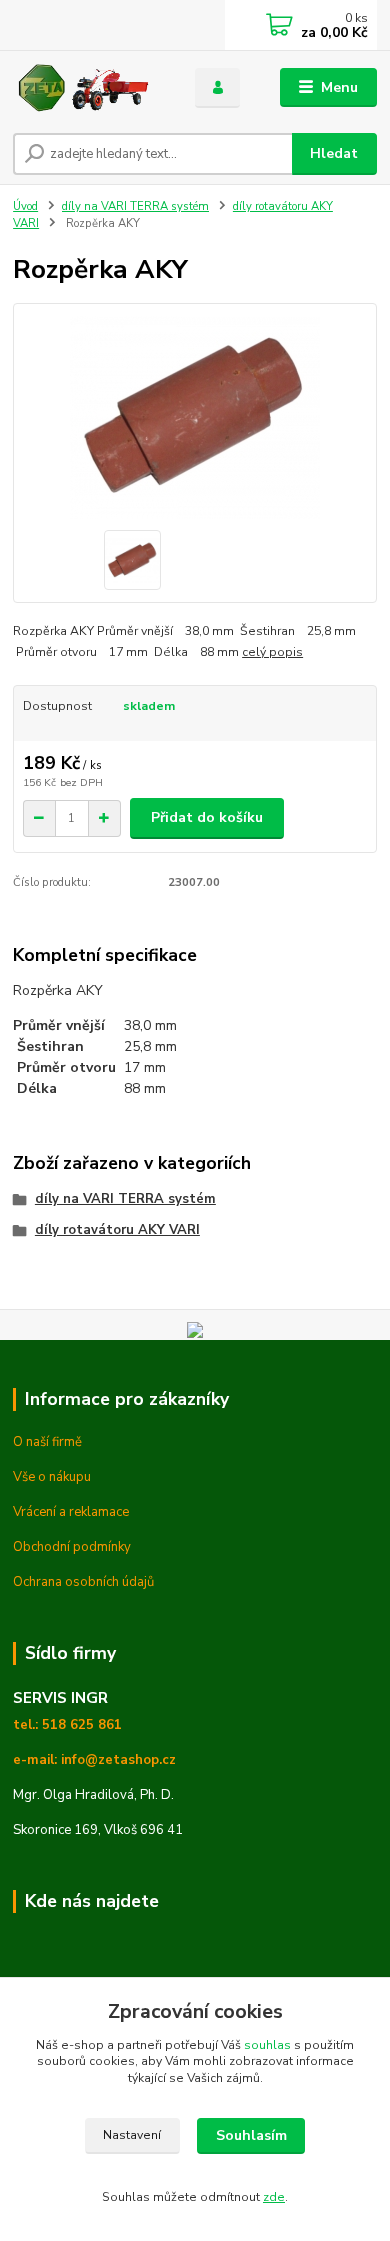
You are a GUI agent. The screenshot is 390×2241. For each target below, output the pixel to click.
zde (274, 2197)
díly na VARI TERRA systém (135, 206)
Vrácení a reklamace (71, 1512)
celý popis (272, 652)
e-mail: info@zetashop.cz (94, 1760)
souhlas (267, 2045)
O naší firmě (47, 1442)
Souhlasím (251, 2135)
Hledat (334, 153)
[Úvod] (89, 88)
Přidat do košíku (207, 817)
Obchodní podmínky (72, 1547)
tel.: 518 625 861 (67, 1725)
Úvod (25, 206)
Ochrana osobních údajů (83, 1582)
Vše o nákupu (52, 1477)
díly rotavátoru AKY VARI (117, 1230)
